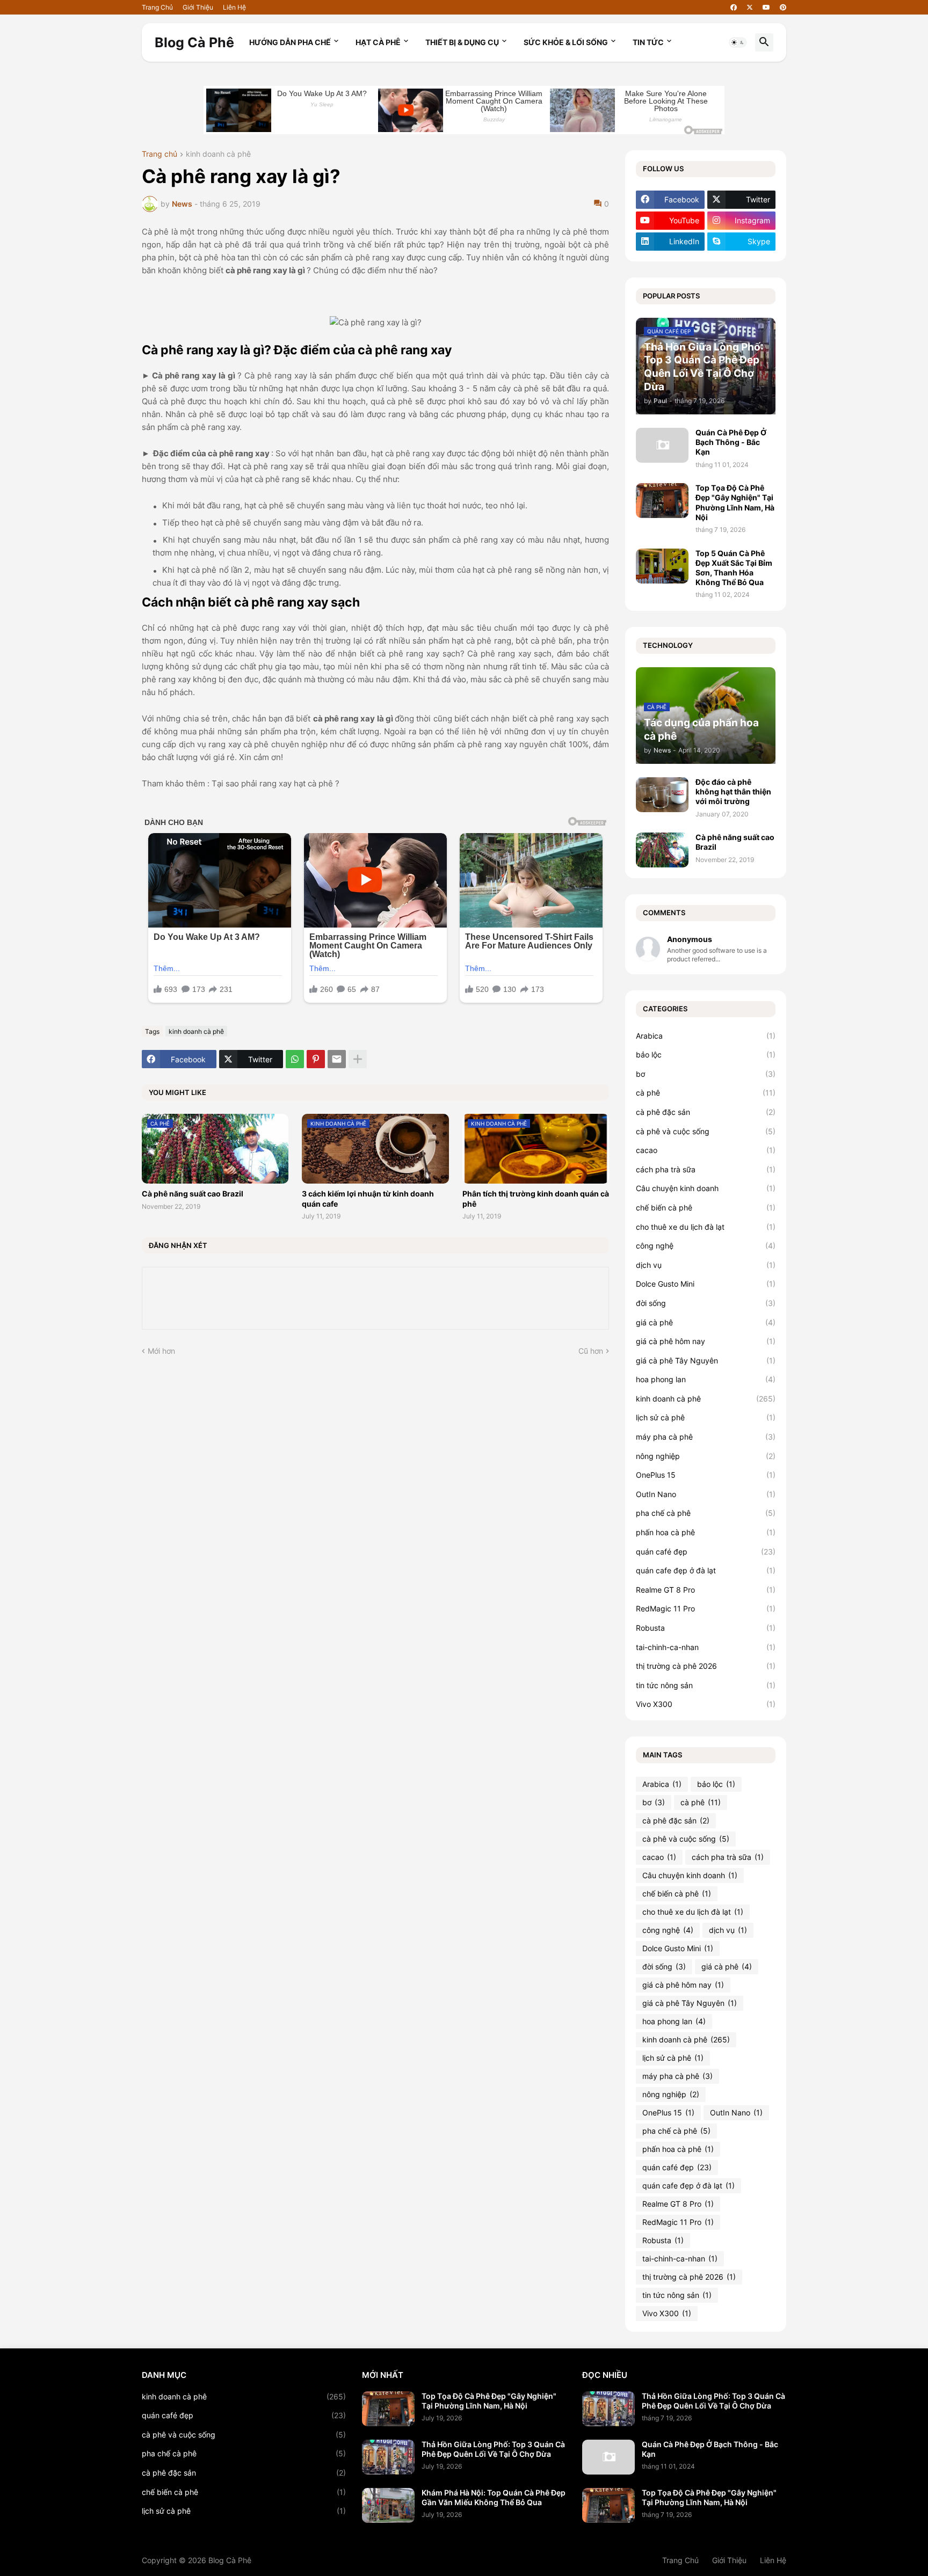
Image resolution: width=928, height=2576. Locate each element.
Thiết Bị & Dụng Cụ (462, 42)
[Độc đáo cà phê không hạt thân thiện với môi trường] (662, 795)
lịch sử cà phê (706, 1417)
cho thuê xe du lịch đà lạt (706, 1227)
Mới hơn (161, 1351)
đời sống (706, 1303)
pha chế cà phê (706, 1513)
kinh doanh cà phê (218, 154)
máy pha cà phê (706, 1437)
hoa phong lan (706, 1379)
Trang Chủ (157, 7)
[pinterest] (783, 8)
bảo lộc (706, 1055)
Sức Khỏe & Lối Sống (566, 42)
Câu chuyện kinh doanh (706, 1188)
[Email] (337, 1059)
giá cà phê (706, 1322)
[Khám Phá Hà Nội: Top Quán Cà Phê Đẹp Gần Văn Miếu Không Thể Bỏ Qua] (388, 2505)
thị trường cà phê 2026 (706, 1666)
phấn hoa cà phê (706, 1532)
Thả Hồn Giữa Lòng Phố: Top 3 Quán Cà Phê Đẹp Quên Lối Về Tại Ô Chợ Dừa (493, 2449)
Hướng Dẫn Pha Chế (290, 42)
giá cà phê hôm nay (706, 1341)
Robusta (706, 1628)
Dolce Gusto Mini (706, 1284)
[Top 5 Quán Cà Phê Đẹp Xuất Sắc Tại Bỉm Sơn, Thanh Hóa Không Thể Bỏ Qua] (662, 566)
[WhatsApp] (295, 1059)
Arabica (706, 1036)
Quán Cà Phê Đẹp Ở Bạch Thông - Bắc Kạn (731, 442)
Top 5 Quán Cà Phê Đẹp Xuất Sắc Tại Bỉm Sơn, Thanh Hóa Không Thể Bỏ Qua (734, 568)
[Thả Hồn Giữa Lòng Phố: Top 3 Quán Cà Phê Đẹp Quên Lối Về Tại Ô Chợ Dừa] (388, 2457)
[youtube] (766, 8)
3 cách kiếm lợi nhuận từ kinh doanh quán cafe (368, 1198)
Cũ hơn (591, 1351)
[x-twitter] (750, 8)
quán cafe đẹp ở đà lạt (706, 1570)
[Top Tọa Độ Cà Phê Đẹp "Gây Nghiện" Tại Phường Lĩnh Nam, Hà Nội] (662, 501)
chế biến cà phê (706, 1207)
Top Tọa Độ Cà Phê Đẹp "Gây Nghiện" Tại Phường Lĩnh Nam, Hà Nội (735, 502)
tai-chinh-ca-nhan (706, 1647)
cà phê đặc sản (706, 1112)
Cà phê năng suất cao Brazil (193, 1194)
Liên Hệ (234, 7)
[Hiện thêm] (358, 1059)
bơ (706, 1074)
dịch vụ (706, 1265)
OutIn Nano (706, 1494)
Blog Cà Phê (194, 42)
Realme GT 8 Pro (706, 1590)
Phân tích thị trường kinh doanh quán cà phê (536, 1198)
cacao (706, 1150)
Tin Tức (648, 42)
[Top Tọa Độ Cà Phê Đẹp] (388, 2409)
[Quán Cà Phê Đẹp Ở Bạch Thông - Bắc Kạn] (662, 445)
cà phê (706, 1093)
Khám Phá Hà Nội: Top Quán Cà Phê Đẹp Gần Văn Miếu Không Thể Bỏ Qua (494, 2497)
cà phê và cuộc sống (706, 1131)
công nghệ (706, 1246)
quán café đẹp (706, 1552)
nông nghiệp (706, 1456)
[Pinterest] (316, 1059)
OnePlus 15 (706, 1475)
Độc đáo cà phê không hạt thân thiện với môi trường (733, 791)
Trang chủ (160, 154)
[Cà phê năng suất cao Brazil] (662, 850)
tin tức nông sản (706, 1685)
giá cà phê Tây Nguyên (706, 1360)
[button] (738, 42)
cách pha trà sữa (706, 1169)
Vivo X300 (706, 1704)
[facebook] (734, 8)
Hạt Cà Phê (378, 42)
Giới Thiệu (198, 7)
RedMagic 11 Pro (706, 1608)
